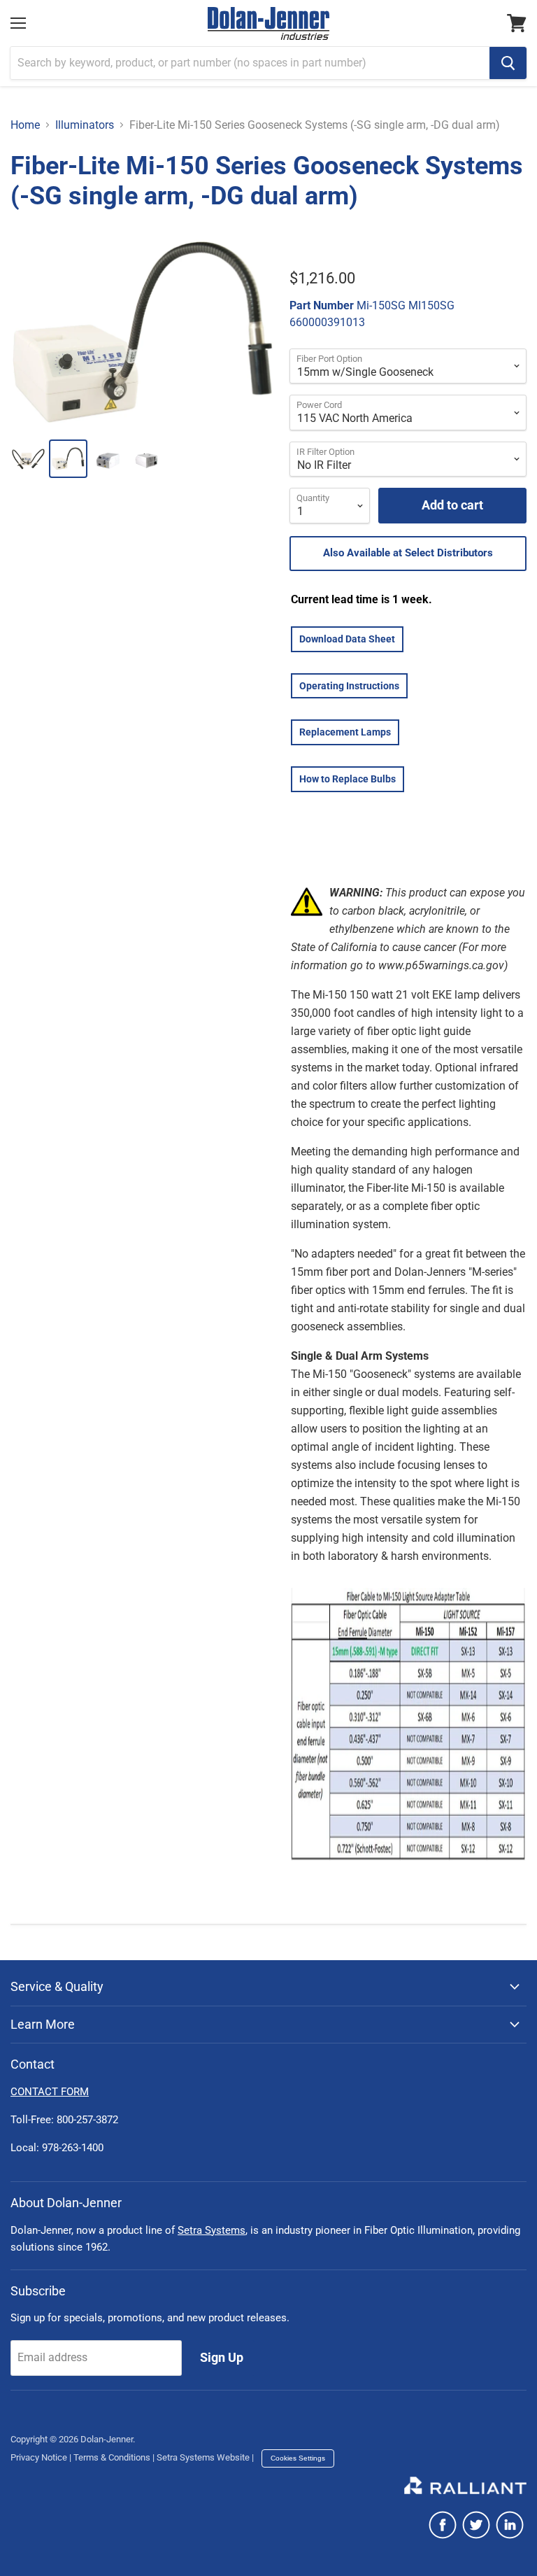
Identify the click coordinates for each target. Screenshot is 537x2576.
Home (25, 125)
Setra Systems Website (203, 2457)
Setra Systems (212, 2230)
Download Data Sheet (347, 639)
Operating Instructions (349, 686)
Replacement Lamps (345, 732)
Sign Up (222, 2357)
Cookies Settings (298, 2458)
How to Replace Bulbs (348, 779)
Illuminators (85, 125)
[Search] (508, 63)
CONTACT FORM (50, 2092)
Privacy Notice (39, 2457)
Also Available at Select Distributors (408, 553)
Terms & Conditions (112, 2457)
